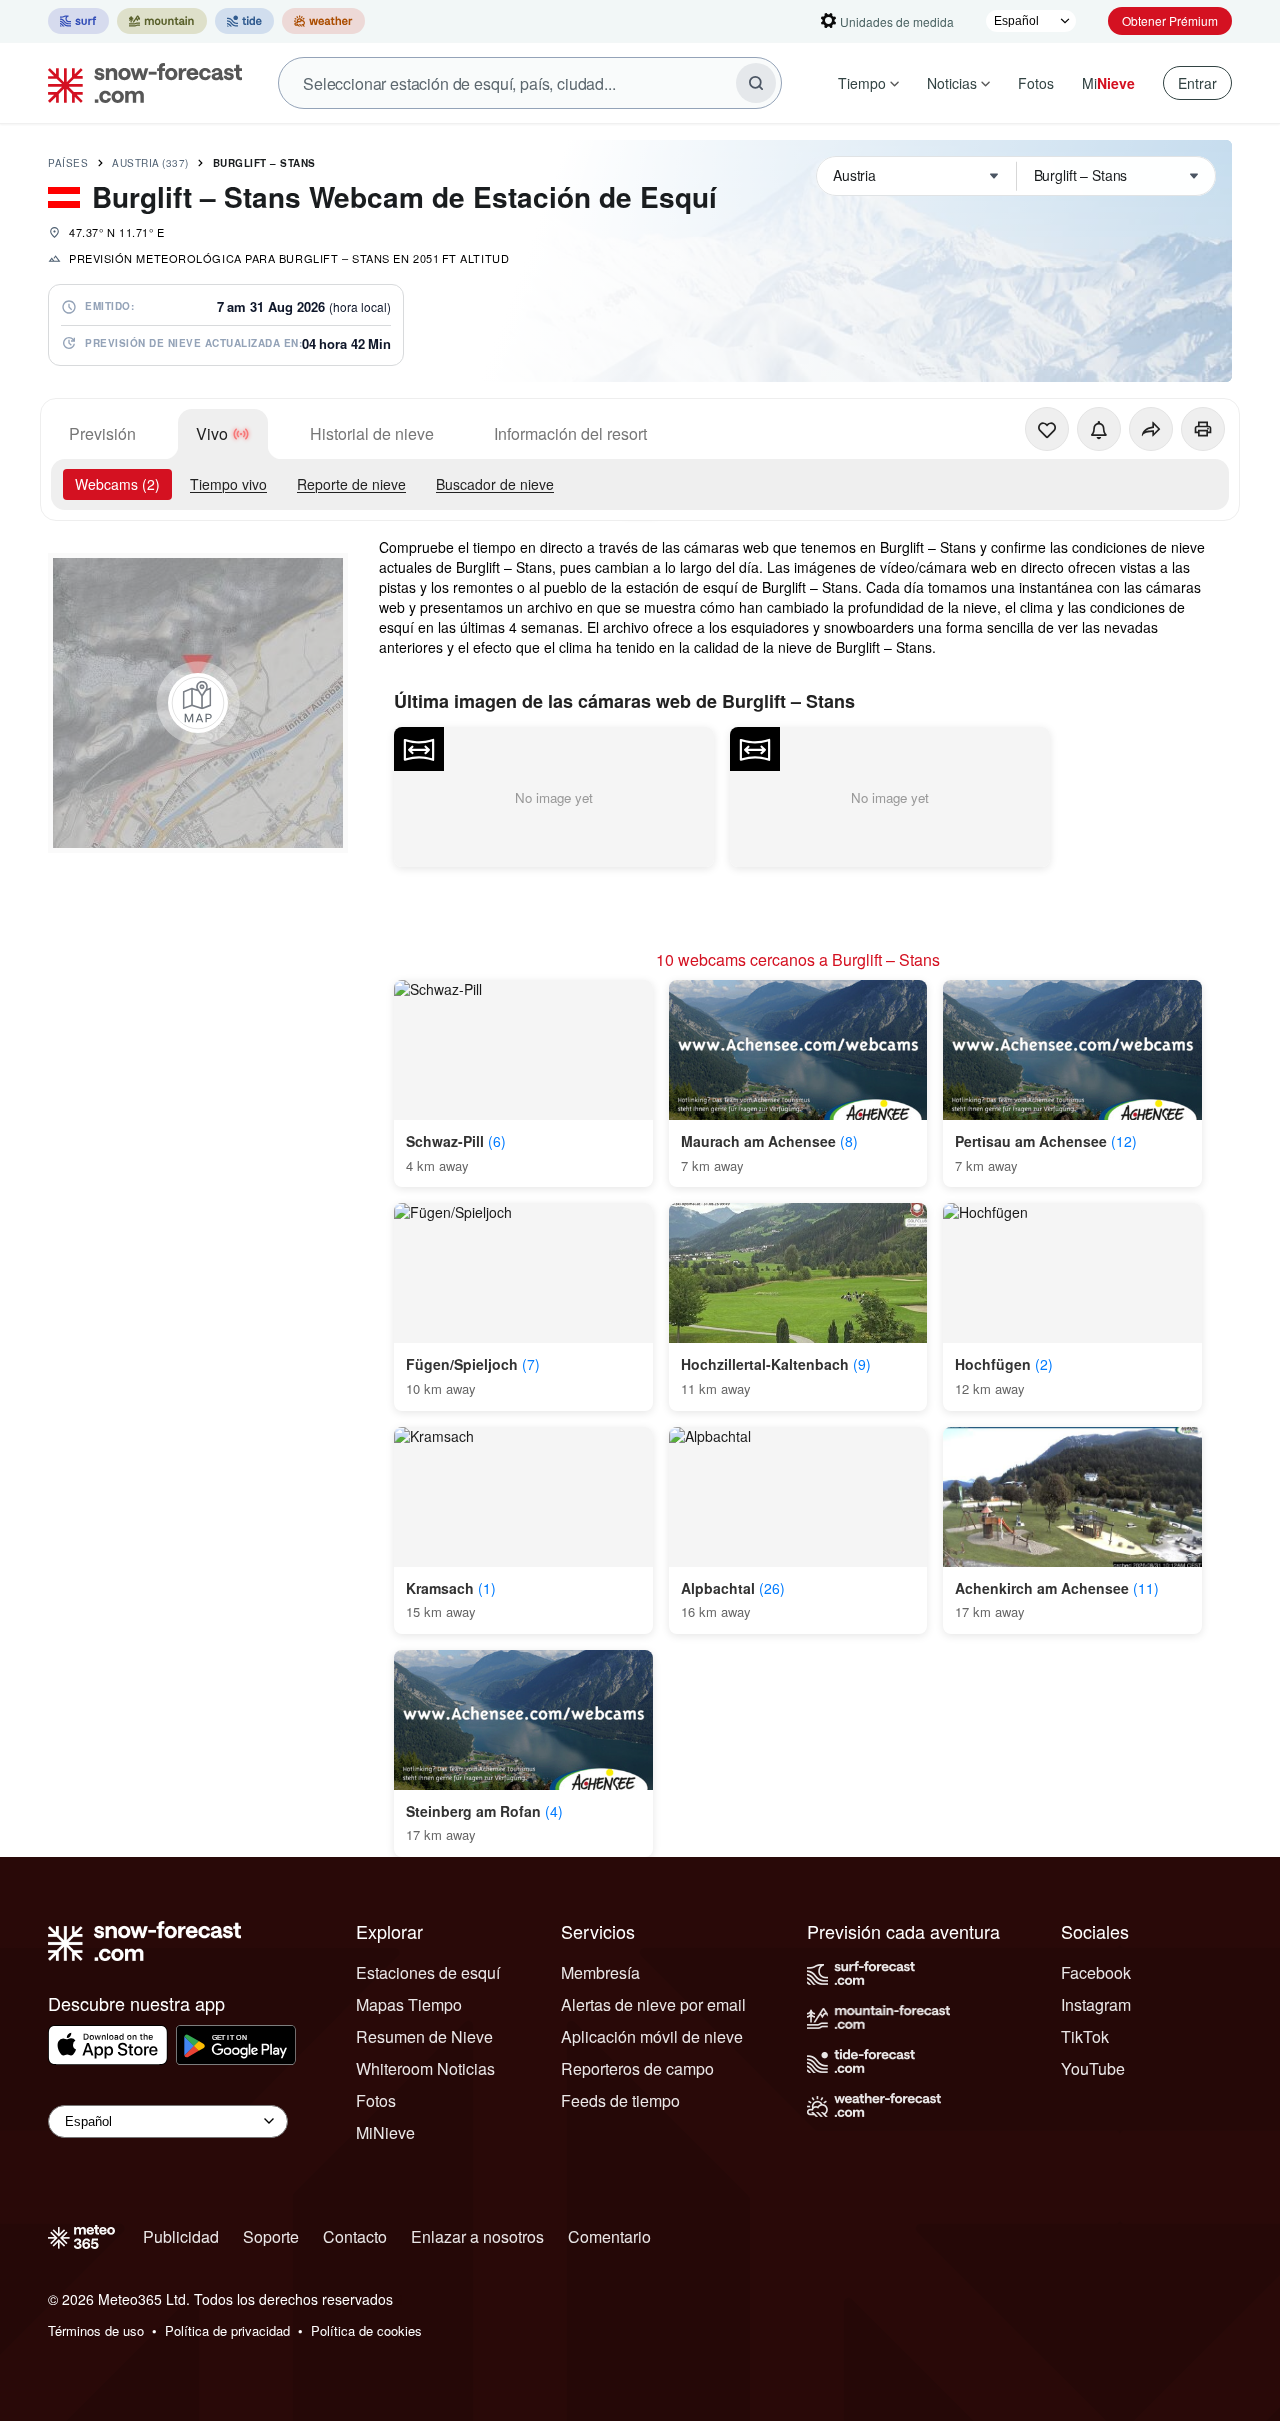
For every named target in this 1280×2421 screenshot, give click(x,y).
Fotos (1036, 83)
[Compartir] (1151, 429)
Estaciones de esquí (428, 1972)
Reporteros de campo (637, 2068)
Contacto (355, 2236)
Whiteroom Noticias (425, 2068)
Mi (1108, 83)
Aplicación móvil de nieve (652, 2036)
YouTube (1093, 2068)
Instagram (1096, 2004)
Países (68, 163)
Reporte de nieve (351, 484)
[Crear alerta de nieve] (1099, 429)
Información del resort (570, 433)
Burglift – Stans (264, 163)
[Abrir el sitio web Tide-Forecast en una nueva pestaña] (244, 21)
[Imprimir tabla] (1203, 429)
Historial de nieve (372, 433)
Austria (150, 163)
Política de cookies (366, 2330)
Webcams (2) (117, 484)
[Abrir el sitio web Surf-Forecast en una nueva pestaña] (78, 21)
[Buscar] (756, 83)
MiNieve (385, 2132)
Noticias (952, 83)
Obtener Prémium (1170, 20)
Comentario (609, 2236)
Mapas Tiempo (409, 2004)
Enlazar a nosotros (477, 2236)
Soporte (271, 2236)
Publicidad (181, 2236)
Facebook (1096, 1972)
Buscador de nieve (495, 484)
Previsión (102, 433)
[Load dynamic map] (198, 703)
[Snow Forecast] (139, 83)
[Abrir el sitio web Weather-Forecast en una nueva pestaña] (323, 21)
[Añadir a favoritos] (1047, 429)
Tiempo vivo (228, 484)
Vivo (212, 433)
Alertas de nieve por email (653, 2004)
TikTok (1085, 2036)
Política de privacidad (227, 2330)
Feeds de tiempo (620, 2100)
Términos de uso (96, 2330)
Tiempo (862, 83)
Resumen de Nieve (424, 2036)
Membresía (600, 1972)
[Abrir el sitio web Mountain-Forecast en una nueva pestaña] (162, 21)
